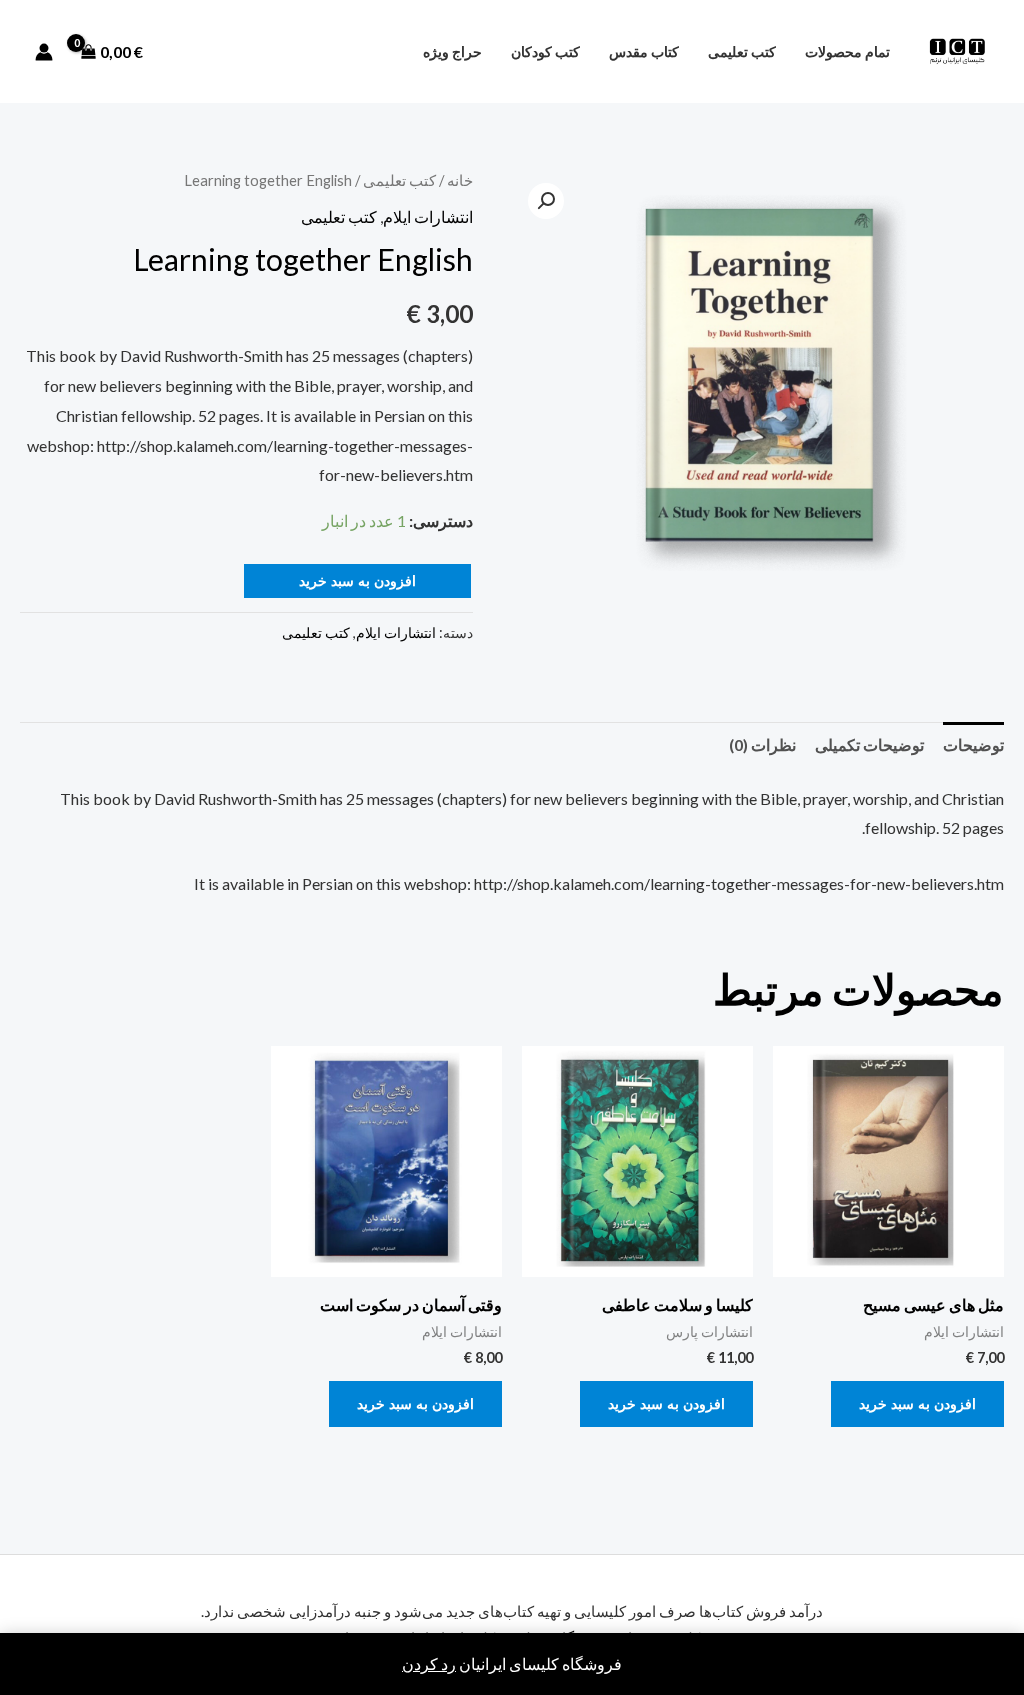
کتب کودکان (545, 51)
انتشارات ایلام (428, 216)
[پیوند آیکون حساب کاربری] (44, 52)
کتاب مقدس (644, 51)
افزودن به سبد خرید (357, 580)
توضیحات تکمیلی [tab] (869, 744)
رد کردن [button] (429, 1663)
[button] (546, 201)
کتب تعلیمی (742, 51)
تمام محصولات (847, 51)
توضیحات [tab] (973, 744)
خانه (460, 180)
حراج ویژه (452, 51)
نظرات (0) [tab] (762, 744)
